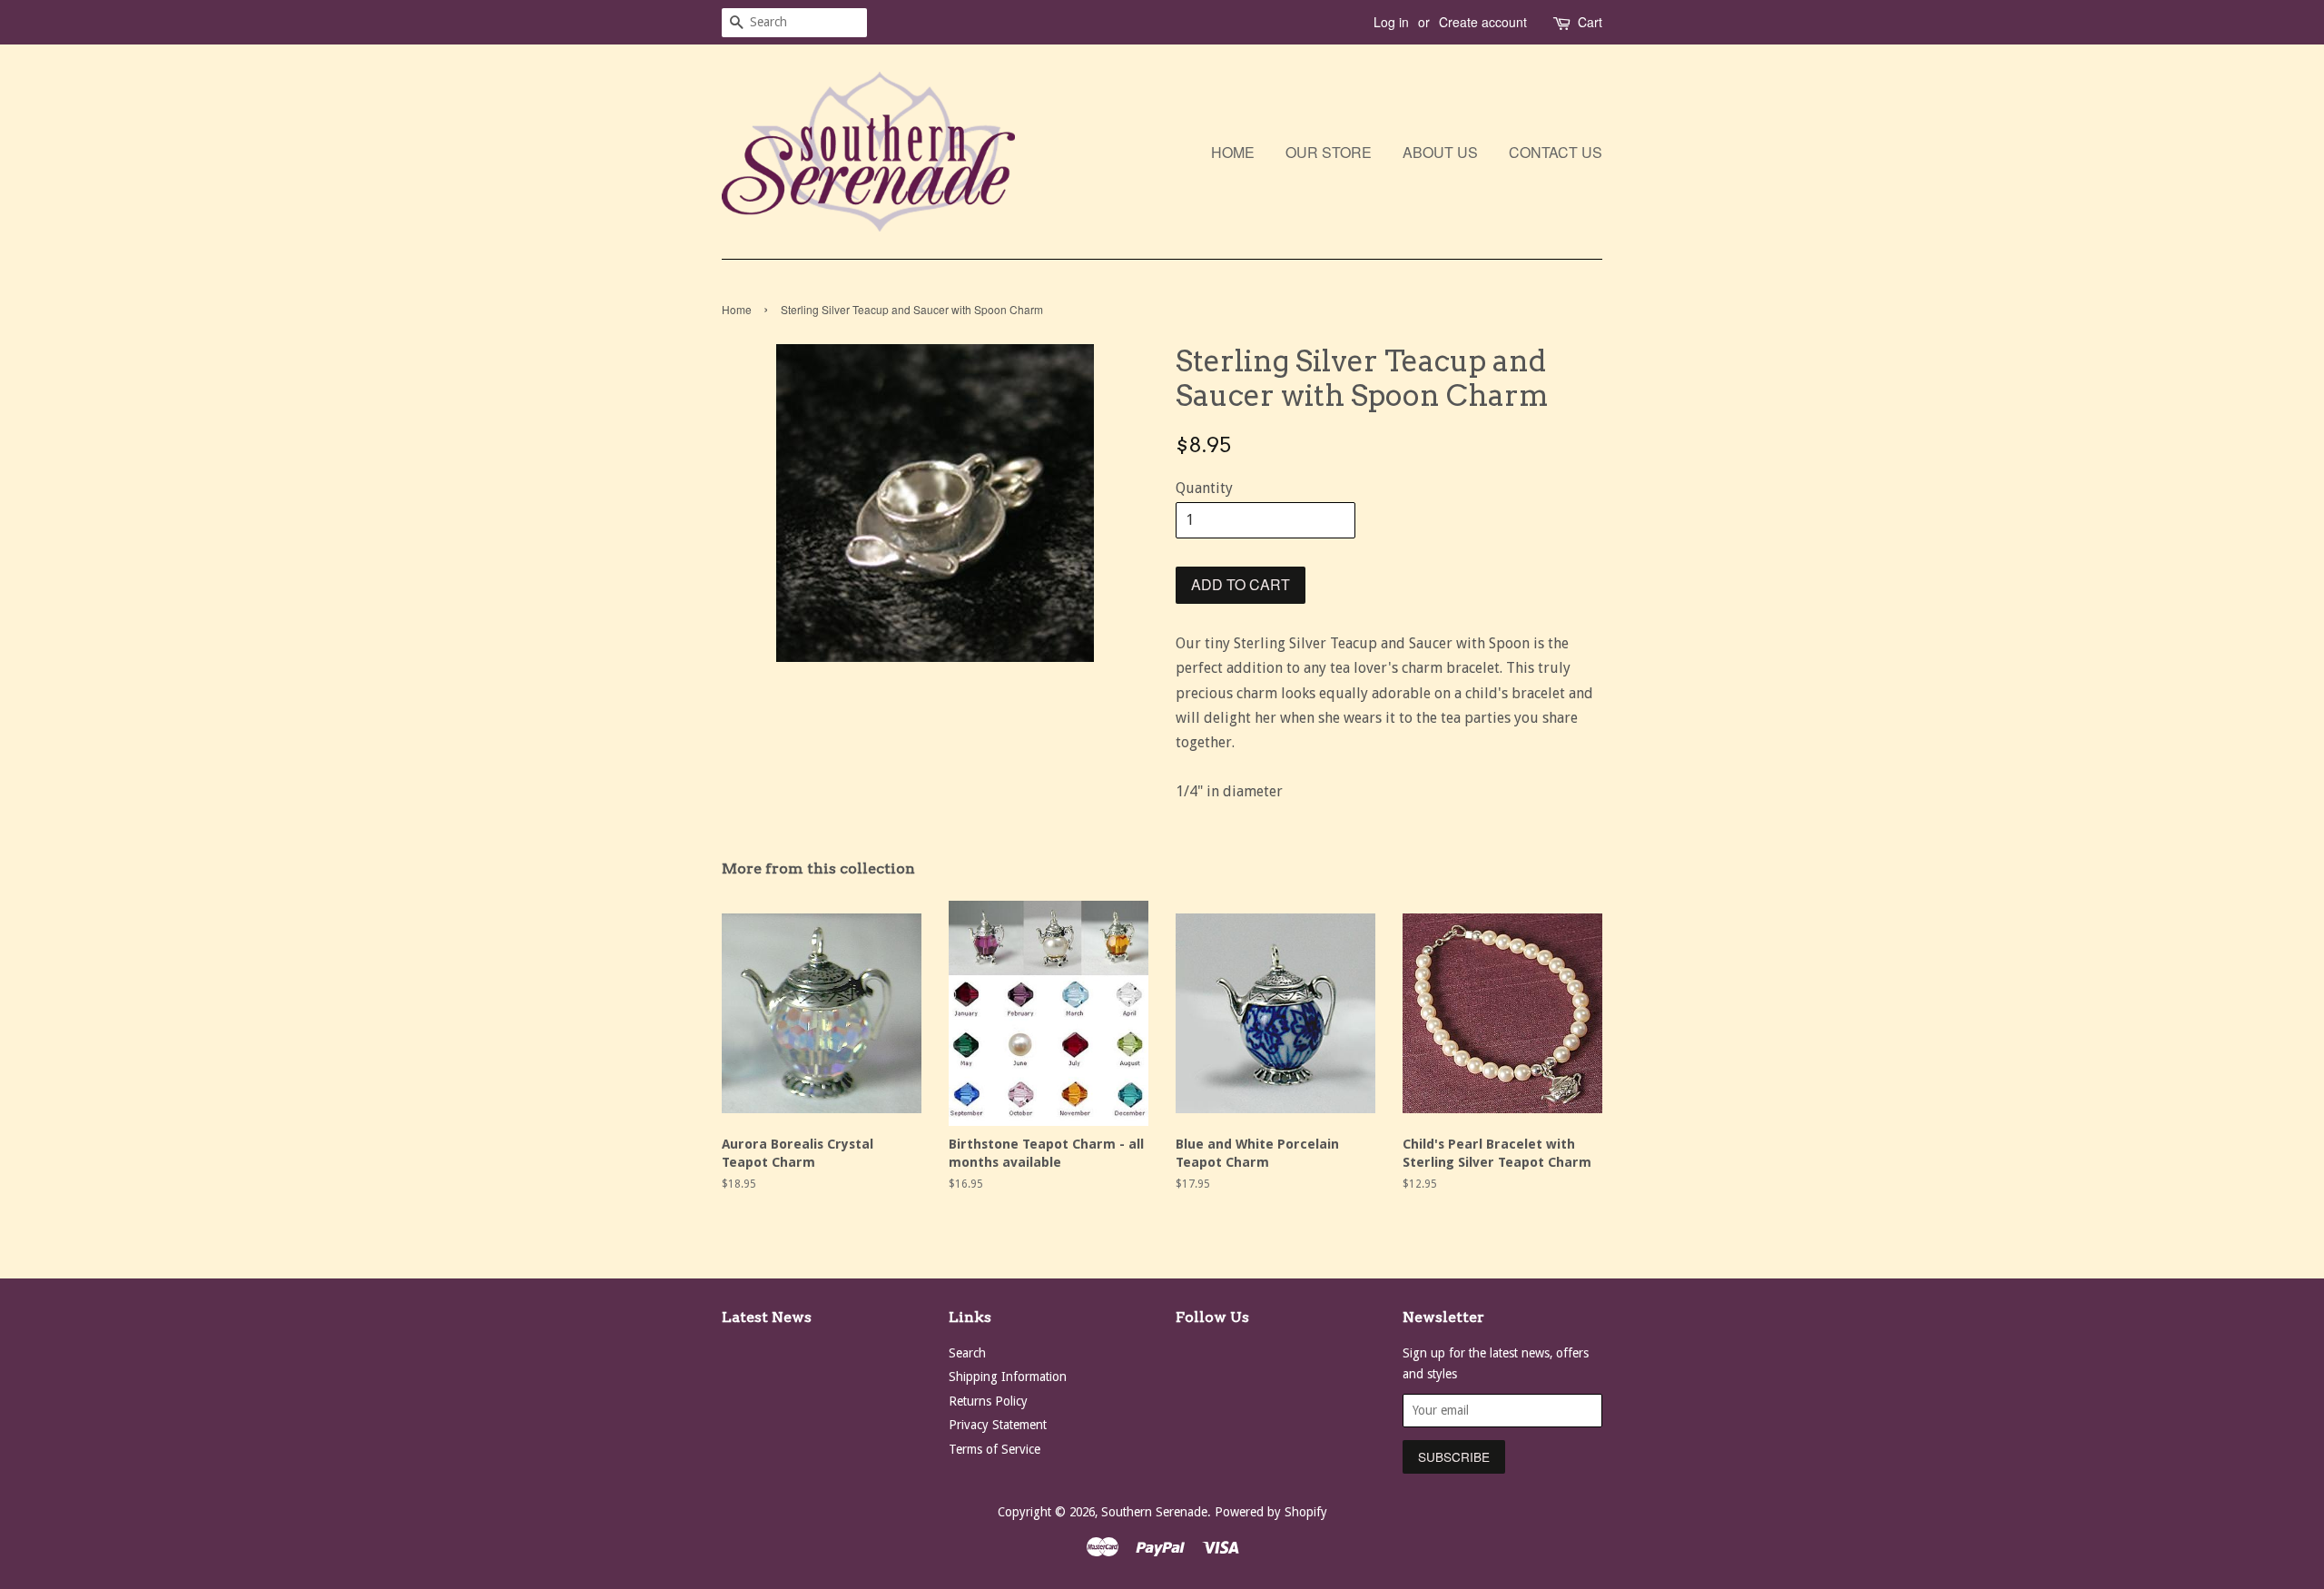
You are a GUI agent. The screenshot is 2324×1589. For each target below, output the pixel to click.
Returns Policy (988, 1401)
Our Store (1329, 152)
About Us (1440, 152)
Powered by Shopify (1271, 1512)
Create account (1483, 22)
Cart (1590, 22)
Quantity (1204, 488)
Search (967, 1353)
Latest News (767, 1317)
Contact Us (1556, 152)
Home (1233, 152)
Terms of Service (995, 1449)
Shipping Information (1008, 1377)
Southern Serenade (1154, 1512)
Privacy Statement (998, 1425)
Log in (1391, 22)
